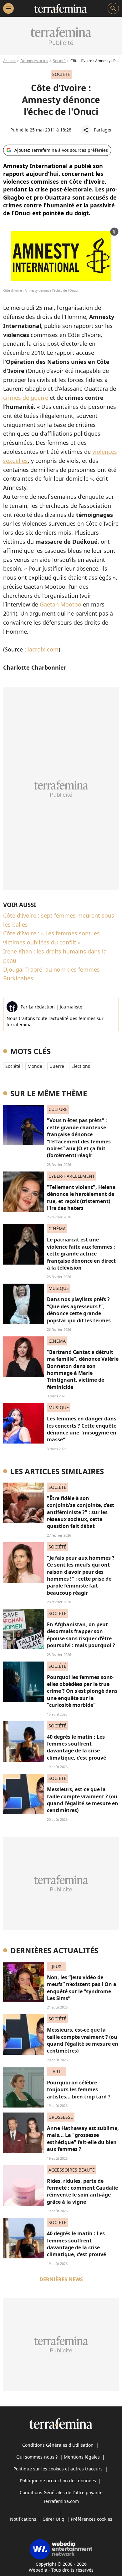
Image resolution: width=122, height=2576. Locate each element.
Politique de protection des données (58, 2481)
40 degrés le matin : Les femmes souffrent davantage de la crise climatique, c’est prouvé (76, 1747)
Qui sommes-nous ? (37, 2457)
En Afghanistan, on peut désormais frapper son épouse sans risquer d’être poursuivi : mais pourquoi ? (81, 1635)
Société (59, 61)
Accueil (9, 61)
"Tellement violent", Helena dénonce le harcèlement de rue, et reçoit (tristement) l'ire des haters (81, 1198)
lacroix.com (43, 649)
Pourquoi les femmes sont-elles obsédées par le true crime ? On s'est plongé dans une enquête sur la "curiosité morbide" (82, 1691)
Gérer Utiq (53, 2519)
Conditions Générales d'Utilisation (58, 2445)
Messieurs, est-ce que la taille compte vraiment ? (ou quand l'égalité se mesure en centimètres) (83, 1800)
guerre (57, 1066)
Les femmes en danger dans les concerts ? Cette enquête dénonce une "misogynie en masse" (82, 1429)
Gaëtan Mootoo (61, 604)
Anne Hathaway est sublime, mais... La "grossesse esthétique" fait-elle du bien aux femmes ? (83, 2139)
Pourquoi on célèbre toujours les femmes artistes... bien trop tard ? (79, 2090)
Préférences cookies (91, 2519)
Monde (35, 1066)
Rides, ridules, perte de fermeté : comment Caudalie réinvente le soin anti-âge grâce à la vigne (82, 2191)
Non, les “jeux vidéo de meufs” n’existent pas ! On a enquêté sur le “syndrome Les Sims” (82, 1988)
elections (81, 1066)
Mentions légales (82, 2457)
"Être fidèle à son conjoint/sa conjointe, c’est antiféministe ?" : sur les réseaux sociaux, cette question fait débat (81, 1512)
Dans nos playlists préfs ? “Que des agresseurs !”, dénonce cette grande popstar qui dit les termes (79, 1310)
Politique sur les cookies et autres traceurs (58, 2469)
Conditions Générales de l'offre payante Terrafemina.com (61, 2497)
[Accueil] (61, 8)
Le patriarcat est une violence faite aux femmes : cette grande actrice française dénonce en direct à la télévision (81, 1254)
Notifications (23, 2519)
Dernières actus (34, 61)
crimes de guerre (26, 398)
